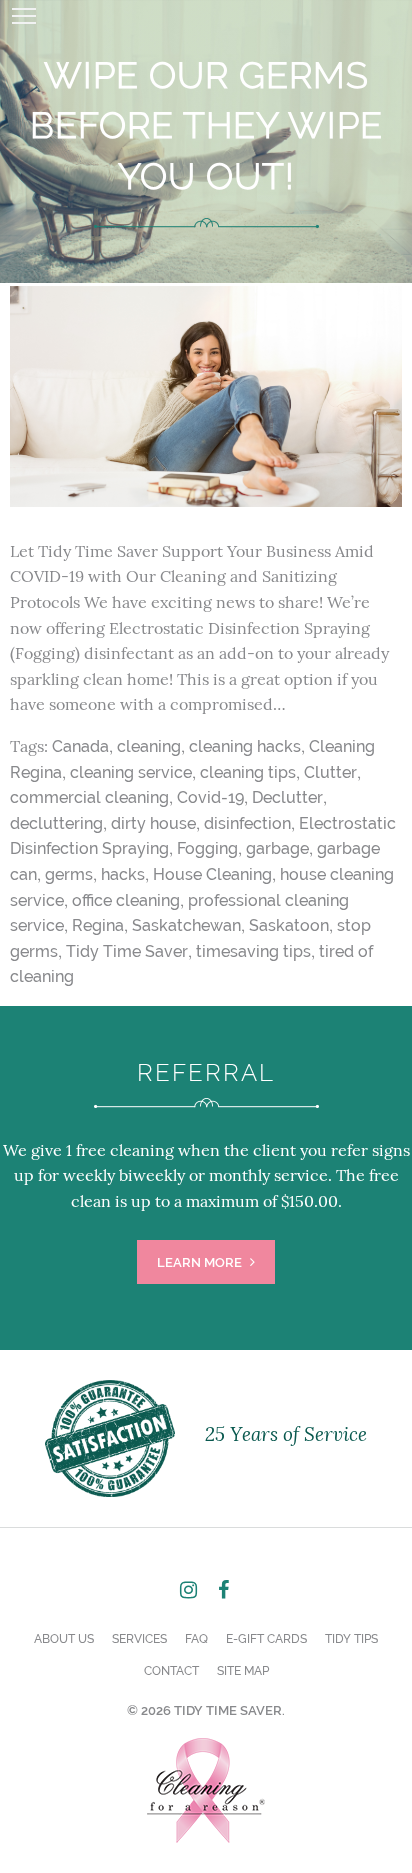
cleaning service (131, 772)
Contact (171, 1671)
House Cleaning (212, 874)
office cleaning (126, 900)
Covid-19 (210, 797)
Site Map (243, 1671)
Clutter (330, 772)
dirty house (153, 823)
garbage (277, 848)
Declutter (287, 797)
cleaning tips (248, 772)
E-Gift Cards (266, 1639)
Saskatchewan (186, 925)
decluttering (56, 823)
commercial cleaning (89, 797)
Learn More (201, 1262)
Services (139, 1639)
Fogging (207, 848)
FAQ (196, 1639)
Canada (80, 746)
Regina (98, 925)
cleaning (149, 746)
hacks (123, 874)
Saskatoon (289, 925)
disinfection (247, 823)
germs (69, 874)
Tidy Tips (351, 1639)
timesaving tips (253, 951)
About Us (64, 1639)
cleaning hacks (245, 746)
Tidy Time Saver (127, 951)
